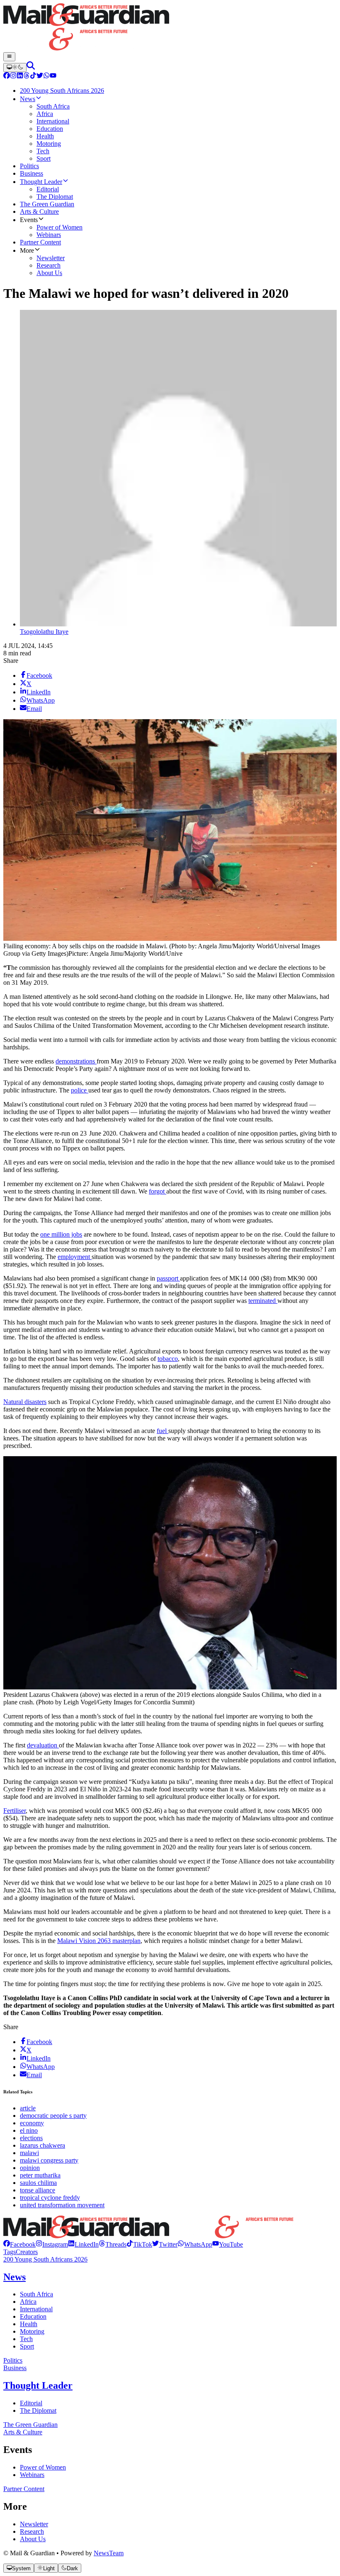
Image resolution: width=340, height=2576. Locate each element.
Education (33, 2316)
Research (32, 2531)
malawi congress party (49, 2160)
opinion (30, 2168)
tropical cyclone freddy (50, 2198)
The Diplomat (38, 2410)
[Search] (31, 67)
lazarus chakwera (42, 2145)
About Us (33, 2539)
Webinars (32, 2475)
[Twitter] (40, 76)
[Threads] (27, 76)
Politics (13, 2360)
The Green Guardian (30, 2425)
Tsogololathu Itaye (44, 632)
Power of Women (43, 2467)
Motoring (32, 2331)
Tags (10, 2252)
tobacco (168, 1359)
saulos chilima (38, 2183)
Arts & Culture (23, 2432)
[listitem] (19, 2244)
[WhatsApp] (46, 76)
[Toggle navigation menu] (9, 57)
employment (75, 1257)
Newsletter (34, 2524)
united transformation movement (62, 2205)
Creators (27, 2252)
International (36, 2309)
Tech (26, 2339)
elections (31, 2138)
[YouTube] (53, 76)
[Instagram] (13, 76)
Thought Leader (38, 2385)
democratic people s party (53, 2116)
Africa (28, 2302)
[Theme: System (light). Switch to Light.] (15, 68)
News (15, 2277)
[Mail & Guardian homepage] (170, 28)
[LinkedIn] (20, 76)
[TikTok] (33, 76)
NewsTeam (109, 2553)
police (80, 1090)
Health (29, 2324)
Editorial (31, 2403)
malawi (29, 2153)
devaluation (43, 1745)
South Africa (36, 2294)
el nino (29, 2130)
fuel (163, 1431)
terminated (263, 1301)
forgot (158, 1191)
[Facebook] (7, 76)
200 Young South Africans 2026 (45, 2259)
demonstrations (76, 1061)
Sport (27, 2346)
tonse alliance (38, 2190)
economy (32, 2123)
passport (168, 1278)
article (28, 2108)
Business (15, 2368)
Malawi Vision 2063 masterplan (99, 1941)
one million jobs (61, 1234)
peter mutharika (40, 2175)
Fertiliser (15, 1811)
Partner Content (24, 2489)
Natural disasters (25, 1402)
